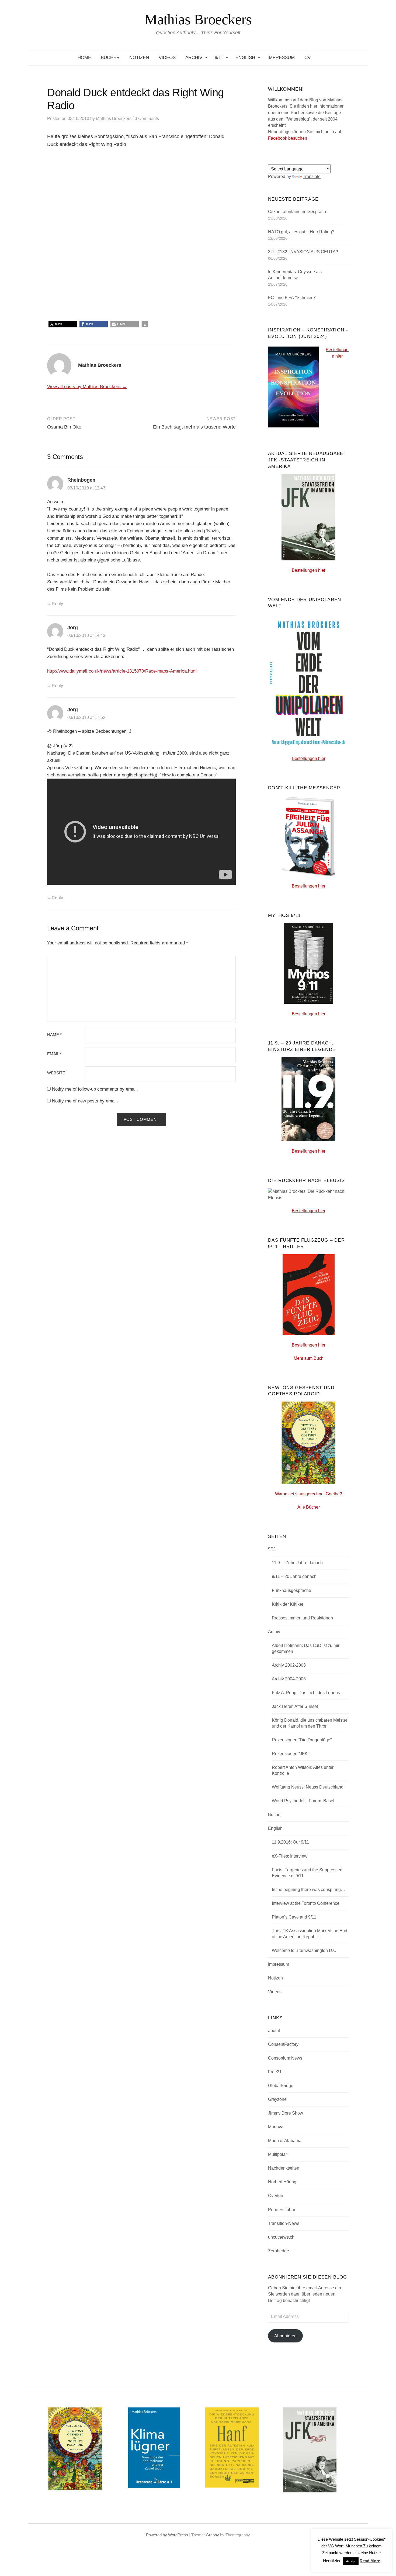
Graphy (212, 2535)
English (245, 58)
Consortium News (285, 2058)
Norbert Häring (282, 2182)
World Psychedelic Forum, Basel (303, 1801)
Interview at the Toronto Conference (306, 1903)
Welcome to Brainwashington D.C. (305, 1950)
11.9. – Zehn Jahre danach (297, 1563)
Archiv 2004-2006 (289, 1679)
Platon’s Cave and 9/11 (294, 1917)
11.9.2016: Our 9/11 (290, 1842)
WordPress (178, 2535)
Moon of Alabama (285, 2141)
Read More (370, 2561)
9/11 (219, 58)
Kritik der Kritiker (288, 1604)
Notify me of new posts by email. (85, 1101)
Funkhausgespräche (291, 1590)
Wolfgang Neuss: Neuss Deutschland (308, 1787)
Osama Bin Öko (64, 427)
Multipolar (277, 2154)
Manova (276, 2127)
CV (308, 58)
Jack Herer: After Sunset (295, 1706)
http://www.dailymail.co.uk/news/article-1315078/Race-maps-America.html (122, 671)
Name (54, 1035)
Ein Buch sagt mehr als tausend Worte (194, 427)
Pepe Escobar (282, 2210)
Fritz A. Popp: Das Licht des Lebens (306, 1693)
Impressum (281, 58)
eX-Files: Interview (290, 1856)
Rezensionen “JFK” (290, 1754)
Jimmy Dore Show (286, 2113)
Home (84, 58)
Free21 (275, 2072)
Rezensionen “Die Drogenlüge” (302, 1740)
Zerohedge (279, 2251)
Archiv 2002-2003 (289, 1665)
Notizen (139, 58)
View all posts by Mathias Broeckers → (87, 387)
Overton (276, 2196)
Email (54, 1054)
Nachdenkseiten (284, 2168)
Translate (312, 177)
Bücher (110, 58)
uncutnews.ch (281, 2237)
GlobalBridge (281, 2086)
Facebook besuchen (288, 138)
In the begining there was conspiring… (308, 1890)
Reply (57, 604)
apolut (274, 2031)
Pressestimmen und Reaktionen (302, 1618)
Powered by (157, 2535)
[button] (63, 324)
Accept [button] (351, 2561)
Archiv (194, 58)
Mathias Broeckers (198, 19)
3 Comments (147, 119)
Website (56, 1073)
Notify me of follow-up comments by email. (95, 1089)
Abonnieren (285, 2336)
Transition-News (284, 2223)
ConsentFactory (283, 2044)
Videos (167, 58)
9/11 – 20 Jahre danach (294, 1576)
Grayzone (277, 2099)
